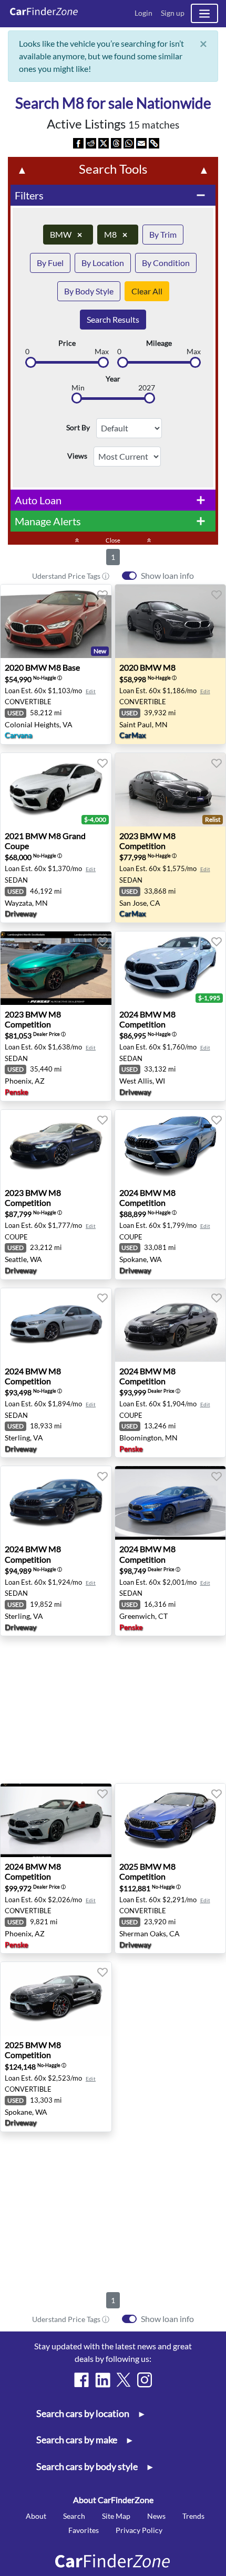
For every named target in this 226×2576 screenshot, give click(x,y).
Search (74, 2516)
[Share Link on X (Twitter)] (104, 142)
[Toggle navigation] (204, 13)
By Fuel (50, 263)
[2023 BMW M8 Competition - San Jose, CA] (171, 790)
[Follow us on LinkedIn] (102, 2380)
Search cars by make (84, 2440)
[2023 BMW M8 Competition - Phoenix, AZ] (56, 968)
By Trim (163, 234)
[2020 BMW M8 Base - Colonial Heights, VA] (56, 621)
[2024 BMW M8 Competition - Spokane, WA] (171, 1147)
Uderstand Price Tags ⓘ (71, 576)
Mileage (159, 343)
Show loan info (167, 575)
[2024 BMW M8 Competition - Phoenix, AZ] (56, 1820)
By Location (103, 263)
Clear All (147, 291)
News (156, 2516)
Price (67, 343)
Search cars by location (90, 2414)
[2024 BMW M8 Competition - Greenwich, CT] (171, 1503)
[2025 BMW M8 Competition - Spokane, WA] (56, 1999)
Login (143, 13)
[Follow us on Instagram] (145, 2380)
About (36, 2516)
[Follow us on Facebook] (81, 2380)
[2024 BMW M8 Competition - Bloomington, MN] (171, 1325)
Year (113, 379)
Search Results (113, 319)
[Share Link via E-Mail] (141, 142)
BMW (66, 234)
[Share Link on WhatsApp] (129, 142)
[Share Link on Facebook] (78, 142)
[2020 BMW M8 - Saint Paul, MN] (171, 621)
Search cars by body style (94, 2467)
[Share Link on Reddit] (91, 142)
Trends (193, 2516)
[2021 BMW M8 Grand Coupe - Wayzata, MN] (56, 790)
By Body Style (89, 291)
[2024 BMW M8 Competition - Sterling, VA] (56, 1325)
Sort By (78, 428)
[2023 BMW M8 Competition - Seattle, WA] (56, 1147)
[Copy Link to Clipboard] (154, 142)
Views (77, 456)
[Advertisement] (113, 1710)
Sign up (173, 13)
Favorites (84, 2530)
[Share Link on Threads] (116, 142)
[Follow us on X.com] (124, 2380)
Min (78, 388)
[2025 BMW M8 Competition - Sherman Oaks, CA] (171, 1820)
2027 (147, 388)
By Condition (166, 263)
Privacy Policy (139, 2530)
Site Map (116, 2516)
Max (102, 352)
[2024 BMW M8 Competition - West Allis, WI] (171, 968)
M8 (116, 234)
